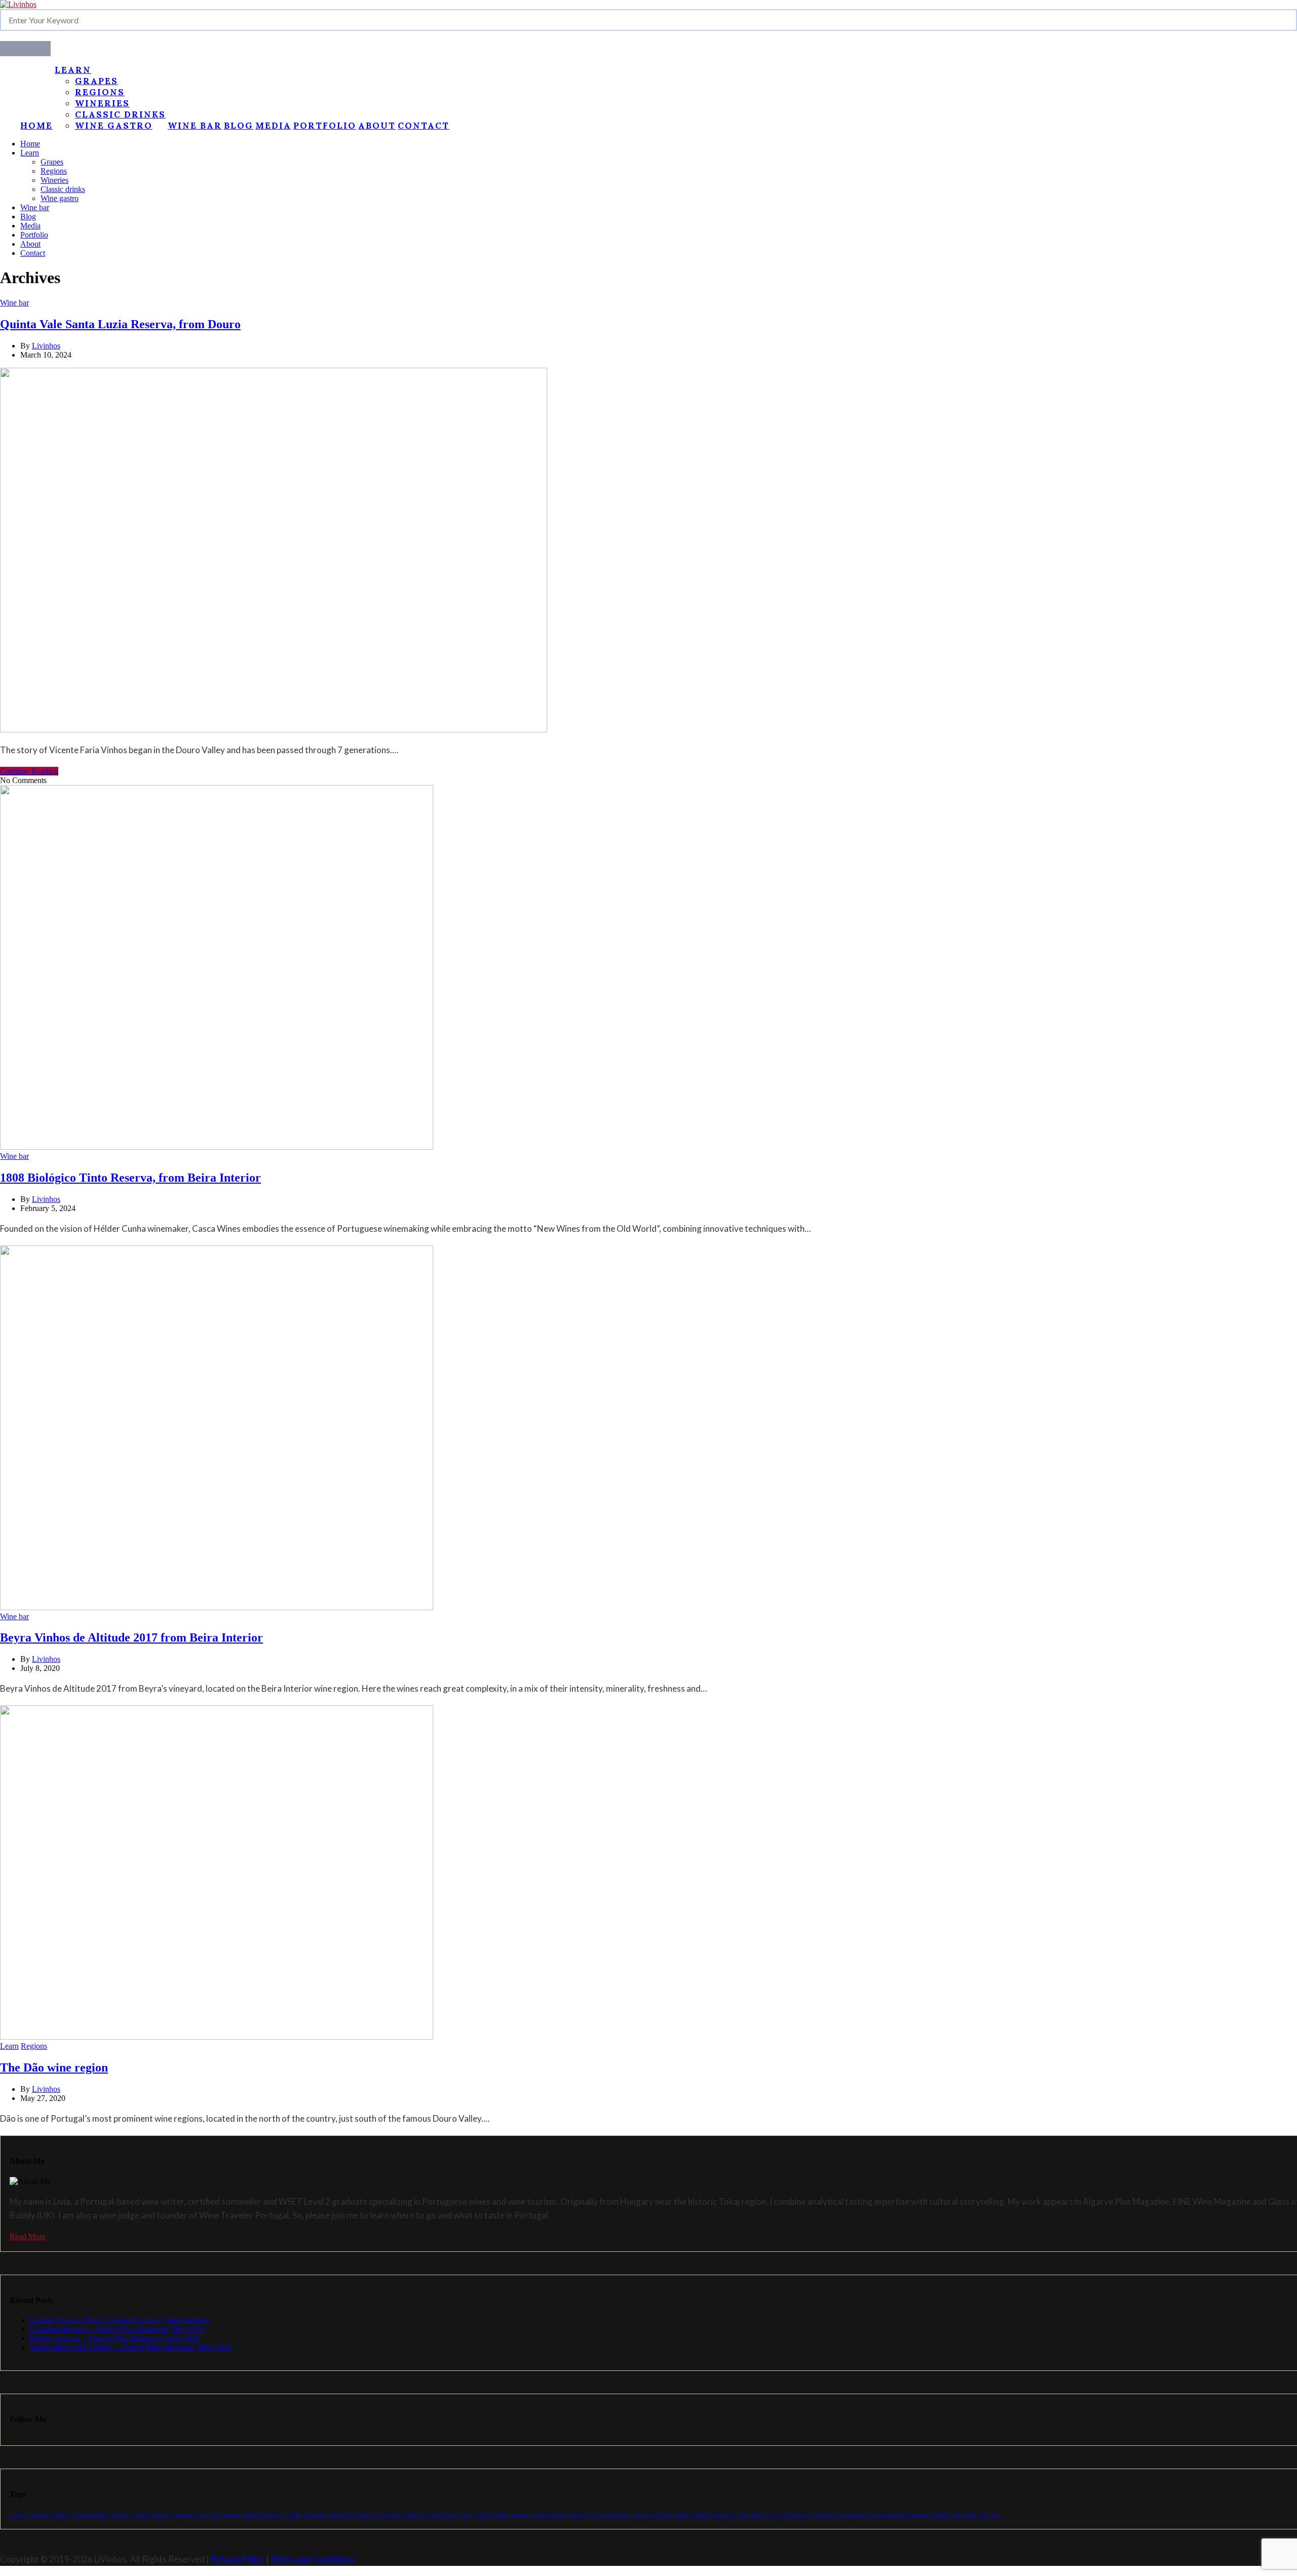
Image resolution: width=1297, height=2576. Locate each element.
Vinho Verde (963, 2515)
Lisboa (465, 2515)
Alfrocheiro (40, 2515)
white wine (989, 2515)
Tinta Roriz (825, 2515)
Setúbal (681, 2515)
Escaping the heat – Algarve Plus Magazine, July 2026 (117, 2329)
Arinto (202, 2515)
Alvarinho (121, 2515)
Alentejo (18, 2515)
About (377, 126)
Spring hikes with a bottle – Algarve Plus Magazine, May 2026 (130, 2347)
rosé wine (662, 2515)
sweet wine (723, 2515)
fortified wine (443, 2515)
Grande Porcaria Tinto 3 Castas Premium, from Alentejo (119, 2320)
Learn (73, 70)
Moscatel (556, 2515)
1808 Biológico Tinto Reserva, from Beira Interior (130, 1178)
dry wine (381, 2515)
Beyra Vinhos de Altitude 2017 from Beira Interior (131, 1637)
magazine (521, 2515)
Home (36, 126)
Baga (216, 2515)
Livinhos (46, 346)
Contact (424, 126)
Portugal (576, 2515)
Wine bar (195, 126)
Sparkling (700, 2515)
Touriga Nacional (888, 2515)
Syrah (742, 2515)
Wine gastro (114, 126)
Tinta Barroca (797, 2515)
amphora (141, 2515)
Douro (364, 2515)
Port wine (596, 2515)
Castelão (293, 2515)
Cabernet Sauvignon (262, 2515)
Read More (28, 2236)
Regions (100, 92)
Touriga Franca (853, 2515)
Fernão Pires (414, 2515)
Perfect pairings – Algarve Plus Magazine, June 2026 (115, 2338)
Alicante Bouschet (90, 2515)
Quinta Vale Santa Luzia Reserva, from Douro (120, 324)
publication (619, 2515)
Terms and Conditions (312, 2559)
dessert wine (343, 2515)
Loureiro (483, 2515)
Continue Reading (29, 771)
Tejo (777, 2515)
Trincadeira (918, 2515)
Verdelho (940, 2515)
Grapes (97, 81)
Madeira (502, 2515)
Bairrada (231, 2515)
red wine (641, 2515)
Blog (239, 126)
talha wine (761, 2515)
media (539, 2515)
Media (273, 126)
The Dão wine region (54, 2067)
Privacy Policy (238, 2559)
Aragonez (184, 2515)
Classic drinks (120, 114)
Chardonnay (316, 2515)
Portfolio (325, 126)
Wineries (102, 103)
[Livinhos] (18, 4)
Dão (396, 2515)
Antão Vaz (162, 2515)
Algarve (62, 2515)
